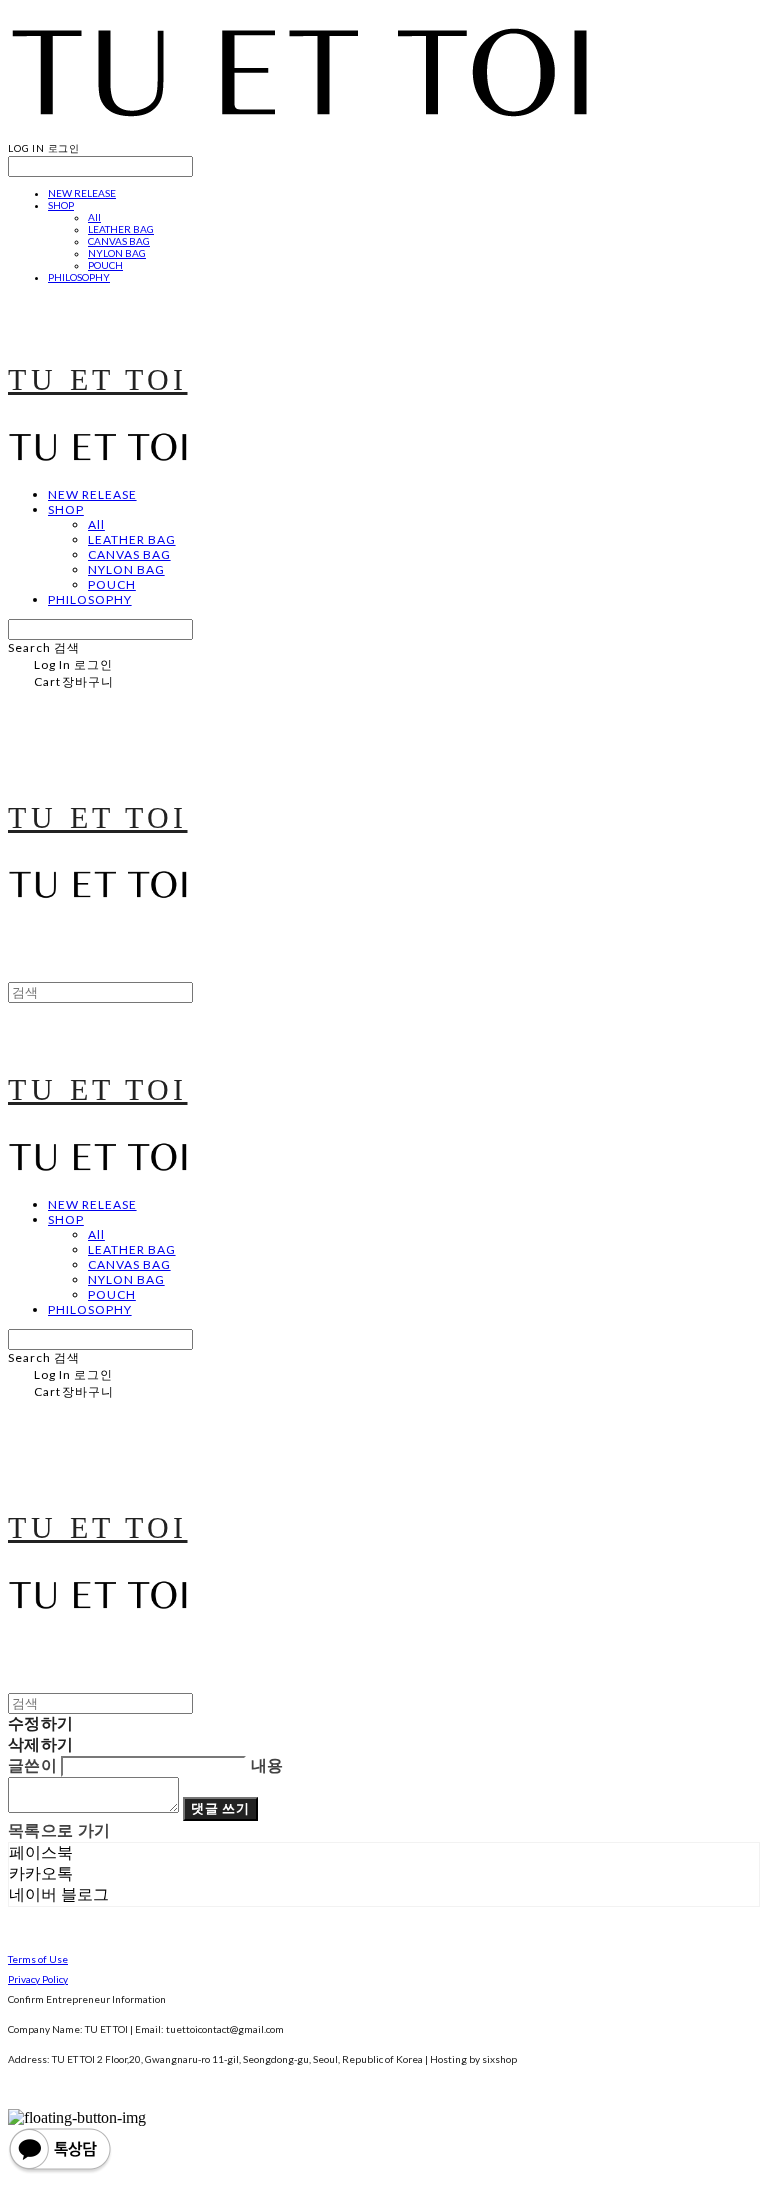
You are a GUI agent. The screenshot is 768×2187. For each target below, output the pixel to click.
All (94, 217)
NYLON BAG (117, 253)
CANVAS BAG (119, 241)
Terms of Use (38, 1959)
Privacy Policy (38, 1979)
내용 (267, 1765)
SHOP (61, 205)
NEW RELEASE (82, 193)
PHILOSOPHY (79, 277)
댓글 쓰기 (220, 1808)
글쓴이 (32, 1765)
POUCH (105, 265)
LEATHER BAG (121, 229)
